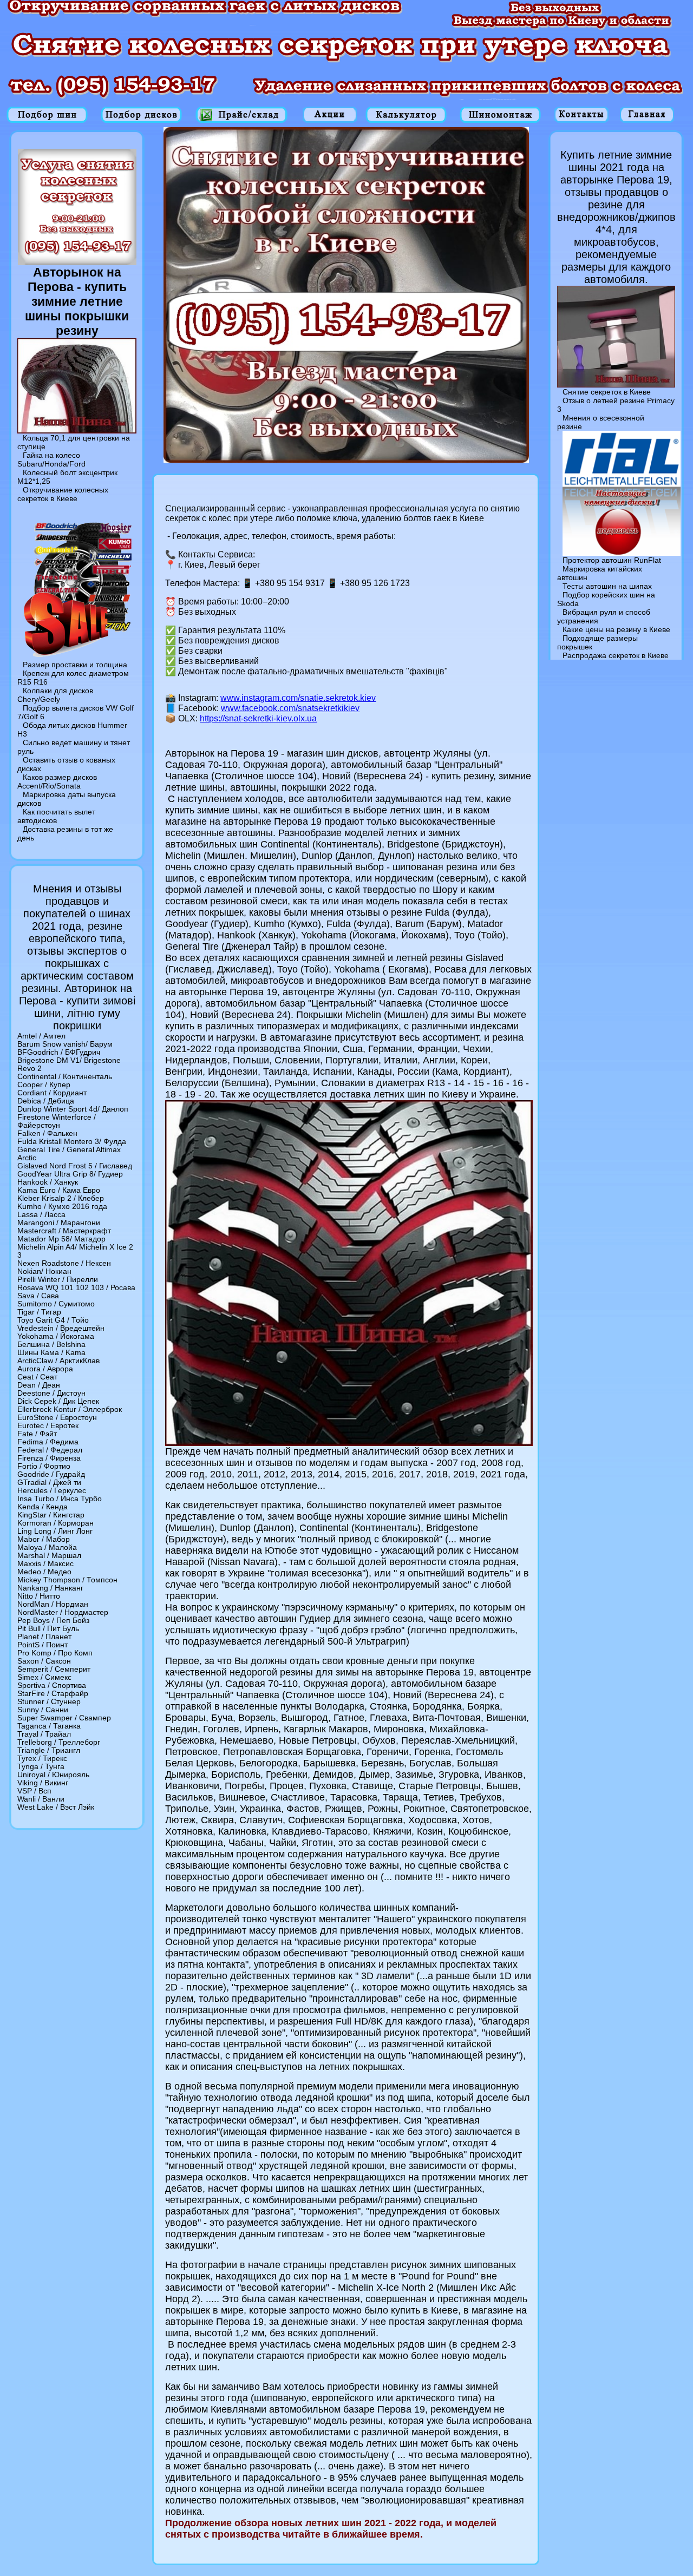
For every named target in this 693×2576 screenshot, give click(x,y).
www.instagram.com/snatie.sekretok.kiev (298, 698)
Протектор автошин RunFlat (612, 560)
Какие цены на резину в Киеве (616, 629)
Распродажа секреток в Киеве (616, 655)
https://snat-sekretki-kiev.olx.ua (258, 718)
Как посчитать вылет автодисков (56, 816)
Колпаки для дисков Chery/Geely (55, 695)
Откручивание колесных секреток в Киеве (63, 494)
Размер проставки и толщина (75, 665)
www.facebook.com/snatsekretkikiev (290, 708)
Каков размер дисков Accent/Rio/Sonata (57, 781)
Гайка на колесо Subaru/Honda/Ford (51, 459)
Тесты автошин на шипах (607, 586)
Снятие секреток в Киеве (607, 392)
